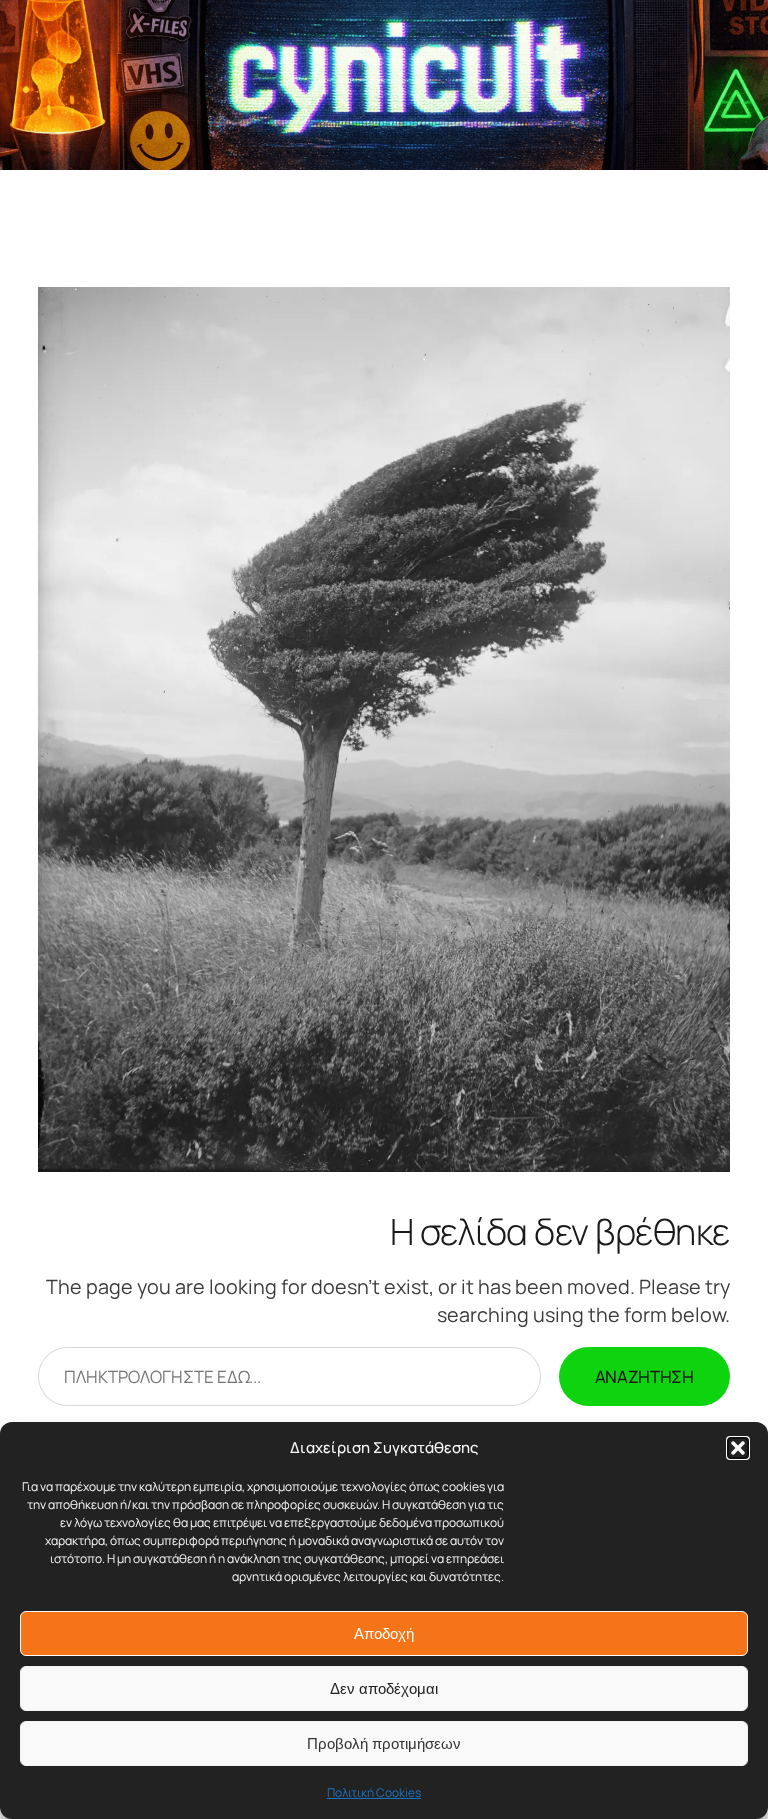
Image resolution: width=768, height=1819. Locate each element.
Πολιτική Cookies (374, 1792)
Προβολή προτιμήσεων (384, 1743)
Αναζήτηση (644, 1376)
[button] (738, 1448)
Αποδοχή (384, 1633)
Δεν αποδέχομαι (384, 1688)
